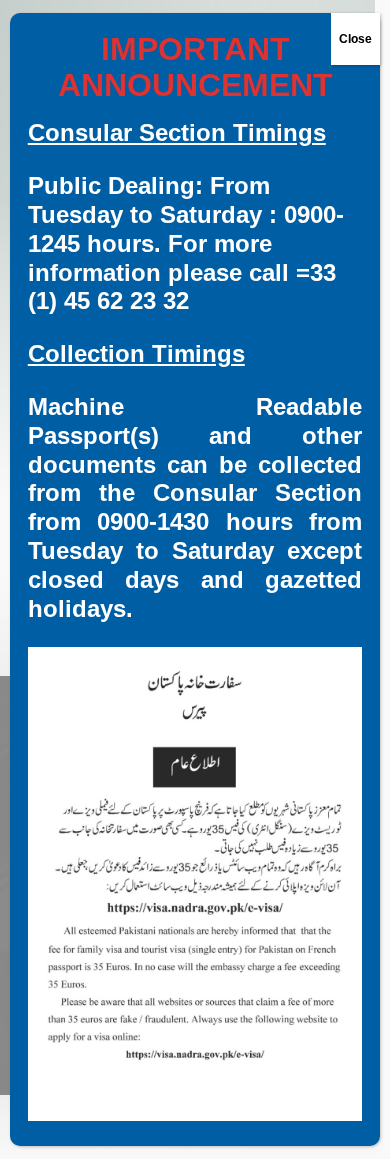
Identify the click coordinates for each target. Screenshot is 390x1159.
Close (355, 39)
